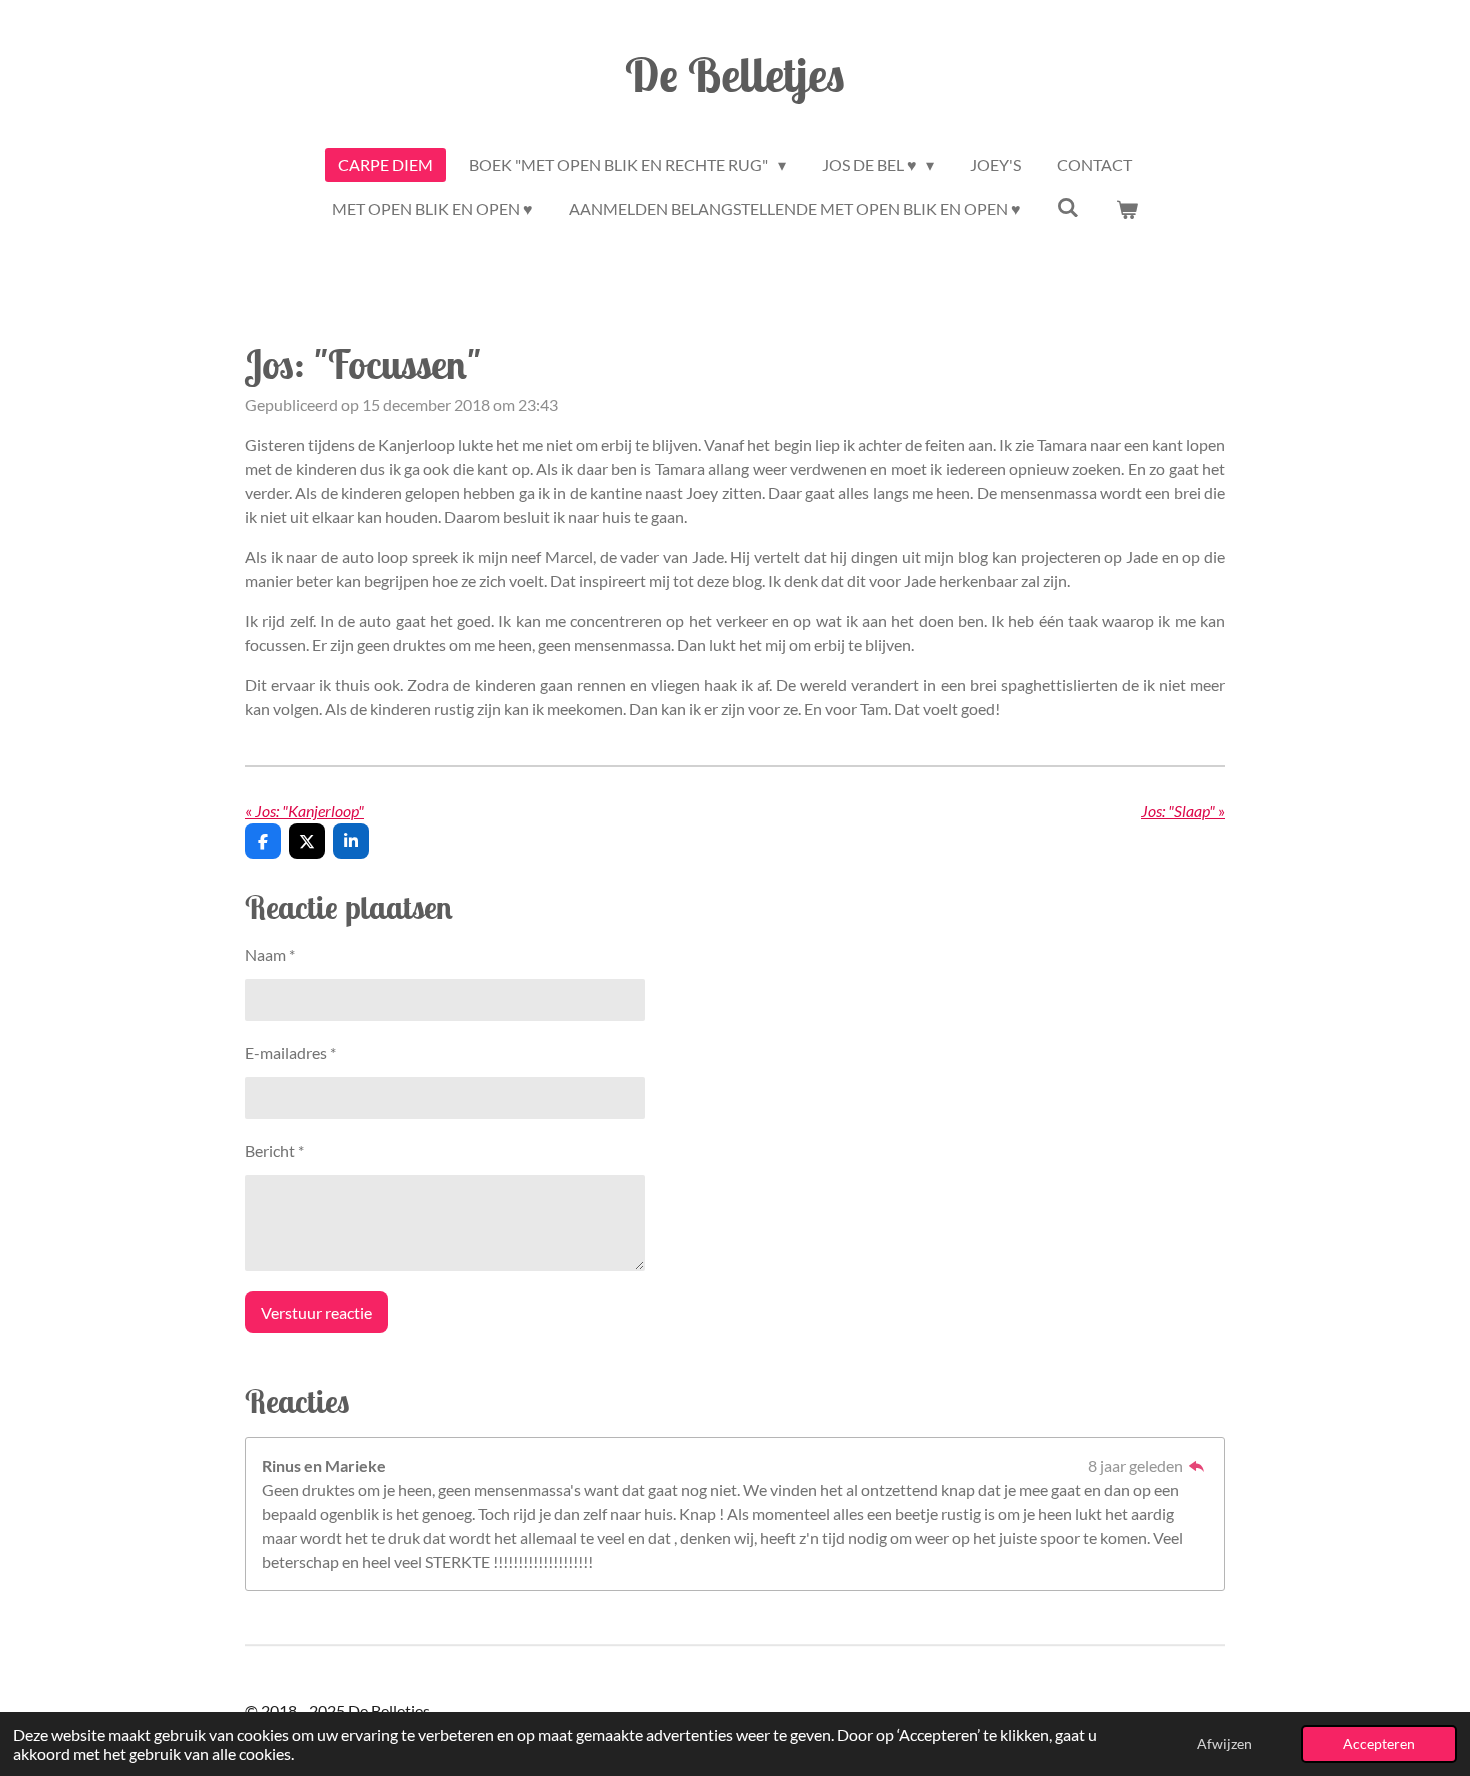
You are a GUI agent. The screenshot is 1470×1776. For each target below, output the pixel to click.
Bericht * (274, 1150)
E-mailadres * (290, 1052)
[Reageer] (1197, 1465)
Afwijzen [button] (1224, 1743)
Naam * (270, 954)
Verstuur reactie (316, 1312)
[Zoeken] (1068, 206)
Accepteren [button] (1379, 1743)
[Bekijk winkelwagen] (1127, 209)
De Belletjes (735, 74)
